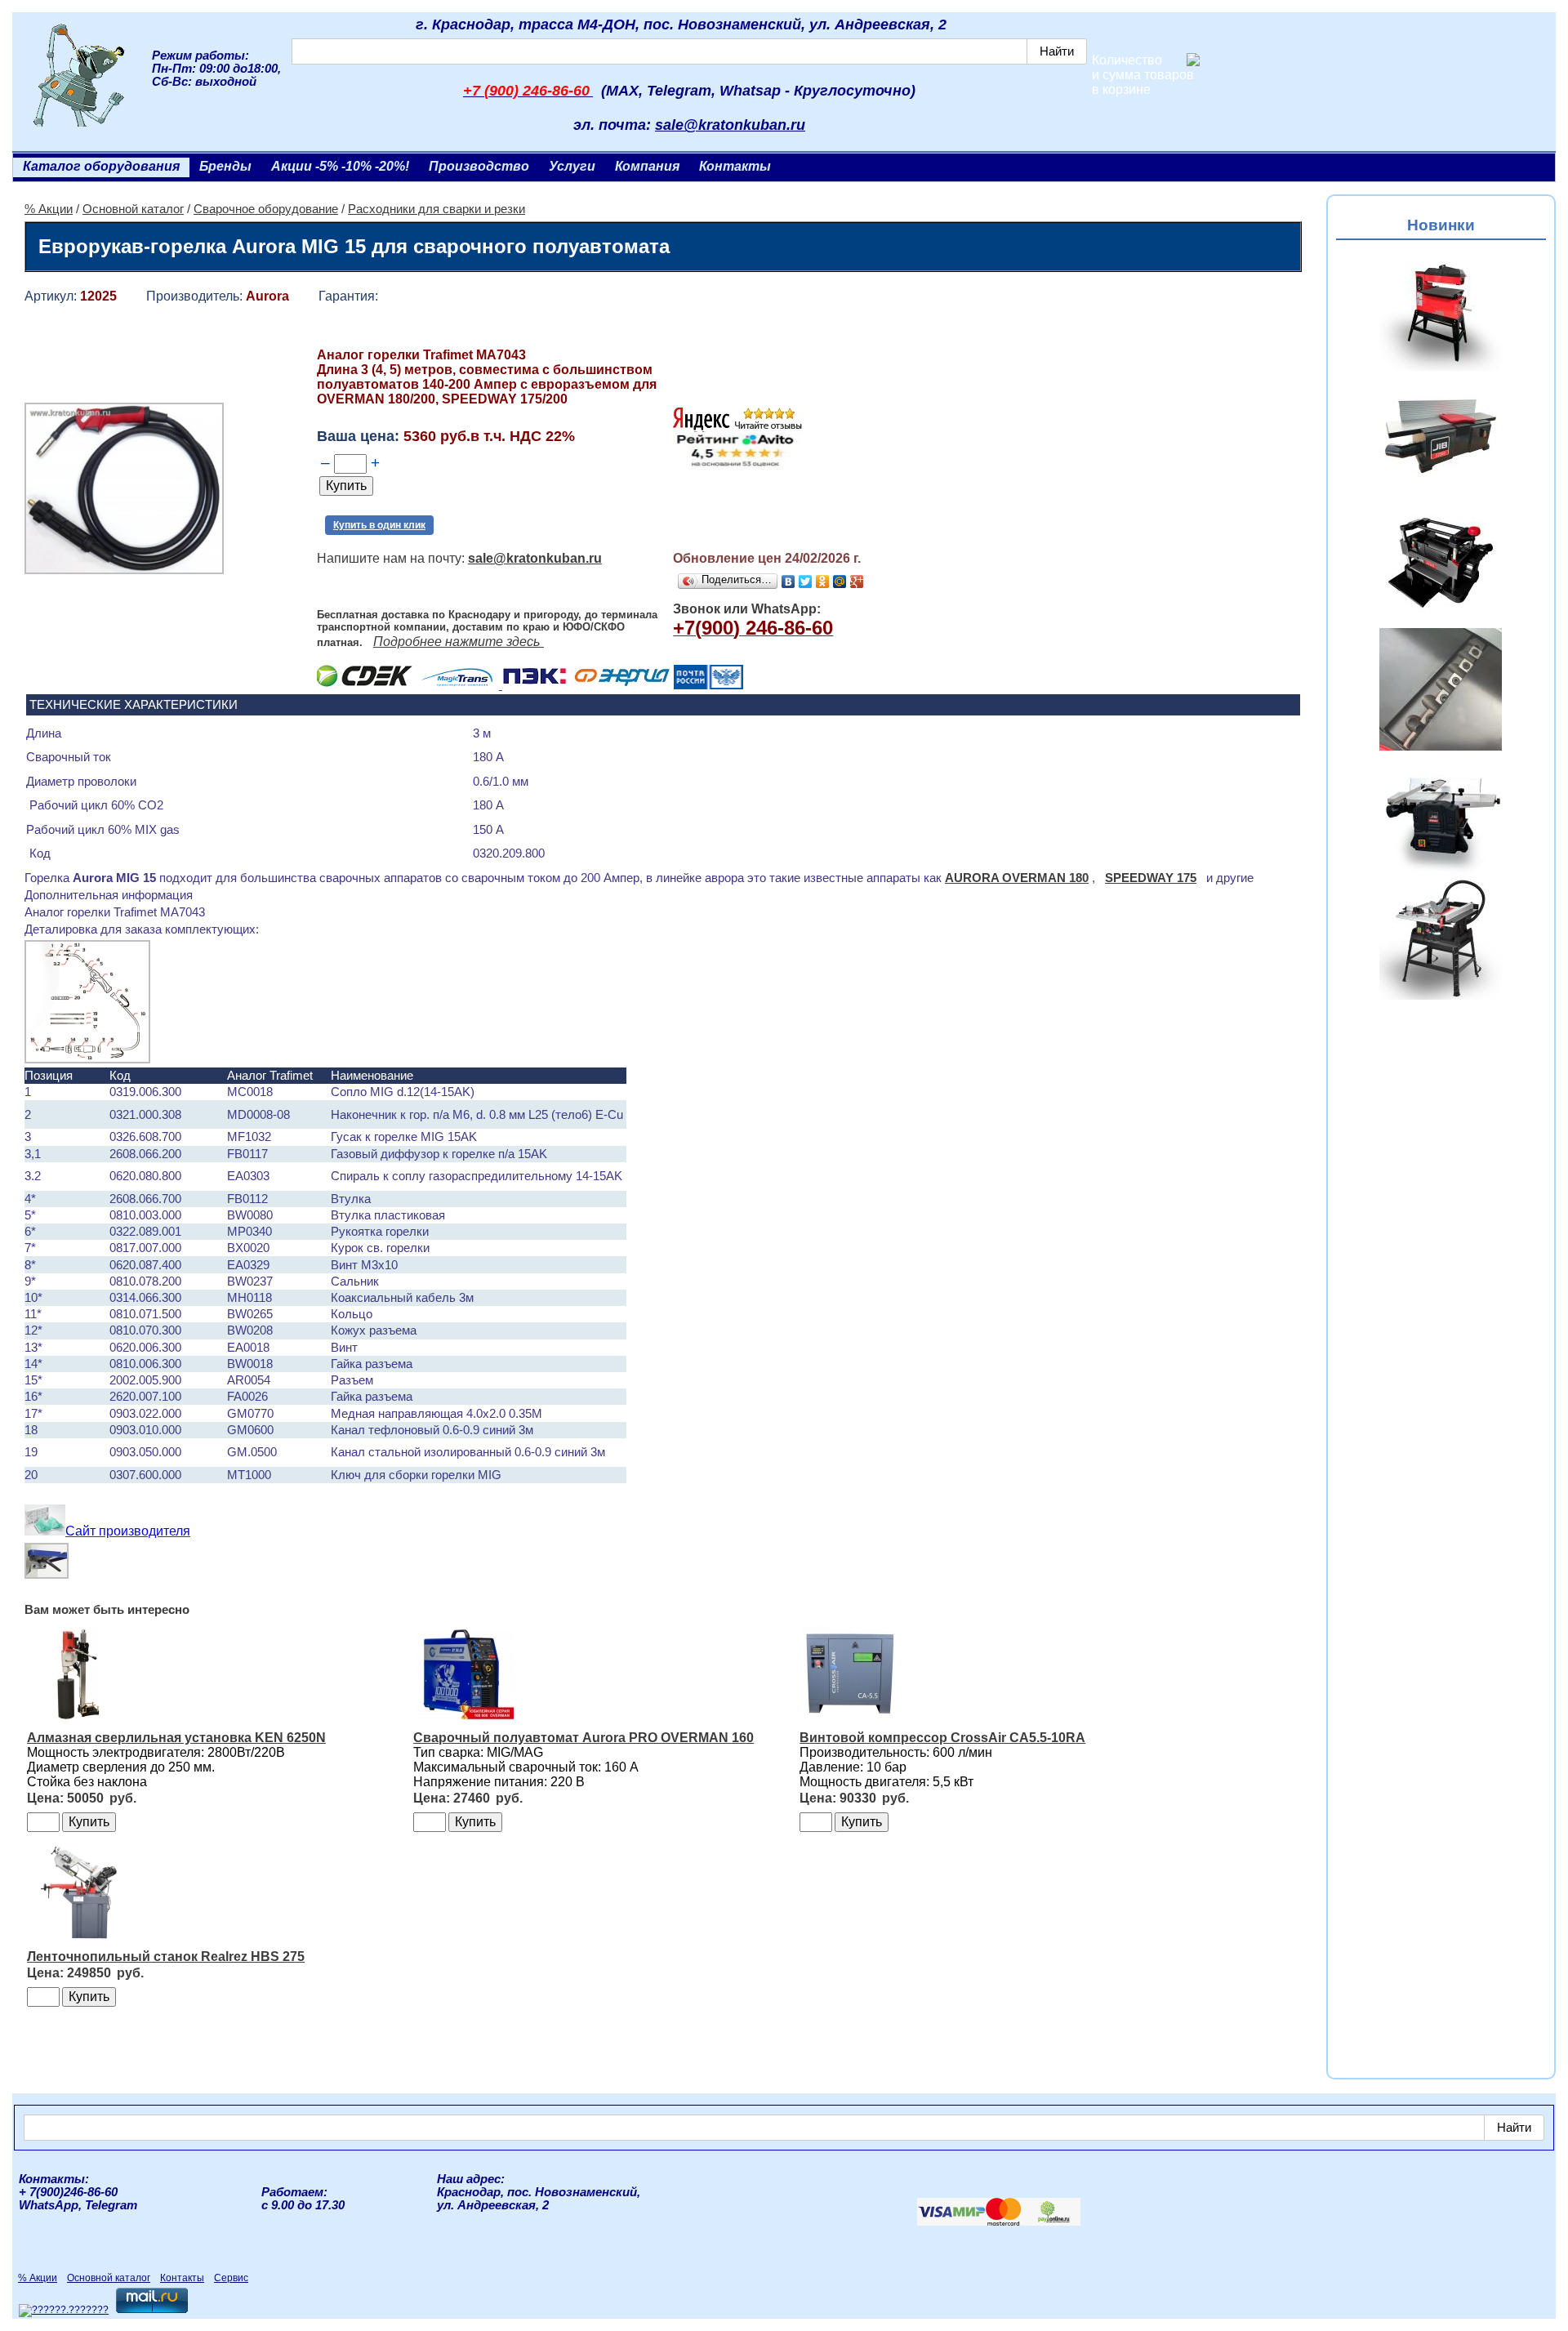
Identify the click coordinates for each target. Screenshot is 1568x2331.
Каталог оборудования (101, 166)
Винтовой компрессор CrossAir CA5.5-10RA (942, 1738)
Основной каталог (133, 209)
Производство (479, 166)
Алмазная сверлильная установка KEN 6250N (176, 1738)
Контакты (735, 166)
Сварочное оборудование (266, 209)
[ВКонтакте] (788, 582)
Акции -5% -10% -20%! (340, 166)
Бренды (225, 166)
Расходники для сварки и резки (437, 209)
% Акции (49, 209)
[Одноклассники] (823, 582)
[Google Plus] (857, 582)
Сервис (231, 2278)
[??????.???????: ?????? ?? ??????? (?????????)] (64, 2311)
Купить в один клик (379, 525)
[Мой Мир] (840, 582)
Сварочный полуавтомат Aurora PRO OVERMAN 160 (584, 1738)
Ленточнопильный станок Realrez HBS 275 (166, 1957)
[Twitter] (806, 582)
